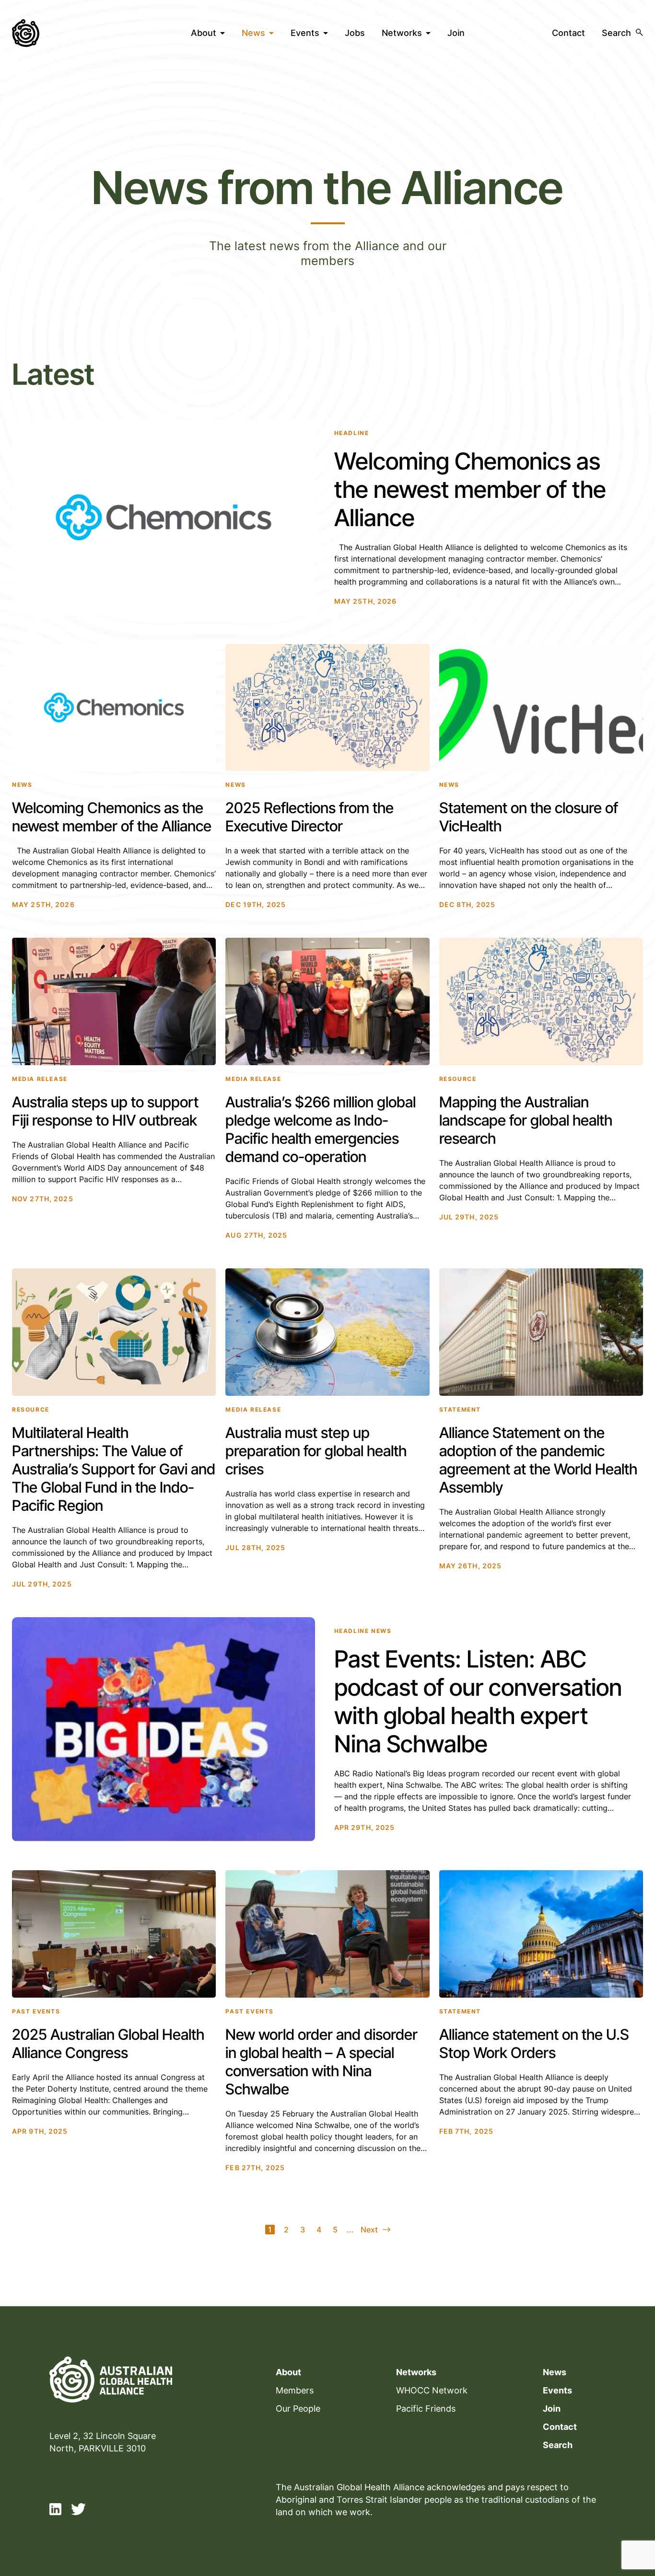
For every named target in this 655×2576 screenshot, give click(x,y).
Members (295, 2390)
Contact (568, 33)
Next (369, 2230)
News (253, 33)
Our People (298, 2409)
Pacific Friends (426, 2409)
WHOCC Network (432, 2390)
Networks (402, 33)
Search (558, 2445)
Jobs (355, 33)
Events (305, 33)
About (204, 33)
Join (456, 33)
